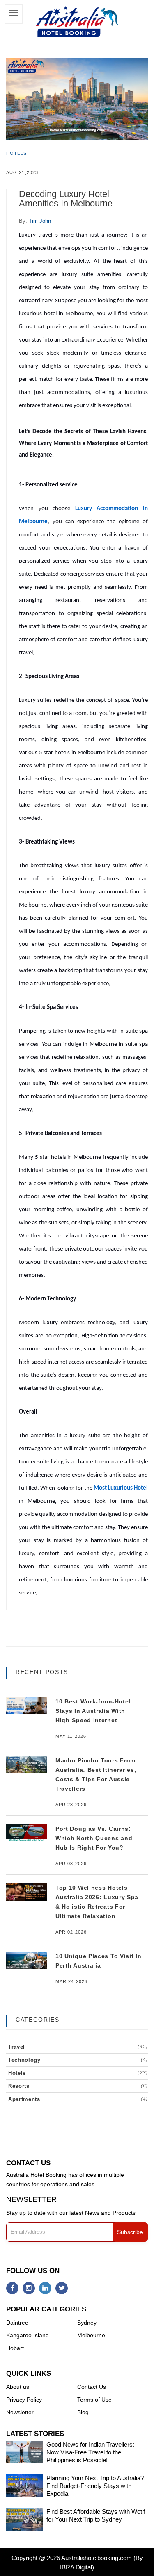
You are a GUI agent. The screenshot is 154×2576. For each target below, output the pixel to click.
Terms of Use (94, 2400)
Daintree (17, 2323)
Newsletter (20, 2412)
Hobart (15, 2348)
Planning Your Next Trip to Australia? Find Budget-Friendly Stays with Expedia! (95, 2486)
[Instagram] (29, 2288)
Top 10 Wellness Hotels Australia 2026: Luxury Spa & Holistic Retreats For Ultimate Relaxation (97, 1902)
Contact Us (92, 2387)
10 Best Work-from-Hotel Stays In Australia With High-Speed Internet (93, 1711)
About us (18, 2387)
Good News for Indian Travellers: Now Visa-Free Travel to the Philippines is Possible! (90, 2452)
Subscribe (130, 2232)
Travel (78, 2047)
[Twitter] (62, 2288)
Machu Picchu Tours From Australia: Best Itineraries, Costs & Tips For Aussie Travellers (96, 1774)
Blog (83, 2412)
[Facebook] (12, 2288)
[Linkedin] (45, 2288)
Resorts (78, 2086)
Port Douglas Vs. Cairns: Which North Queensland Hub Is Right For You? (94, 1838)
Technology (78, 2060)
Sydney (87, 2323)
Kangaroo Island (28, 2335)
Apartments (78, 2099)
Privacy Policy (24, 2400)
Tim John (40, 221)
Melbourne (91, 2335)
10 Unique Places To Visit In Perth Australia (99, 1961)
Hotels (17, 153)
